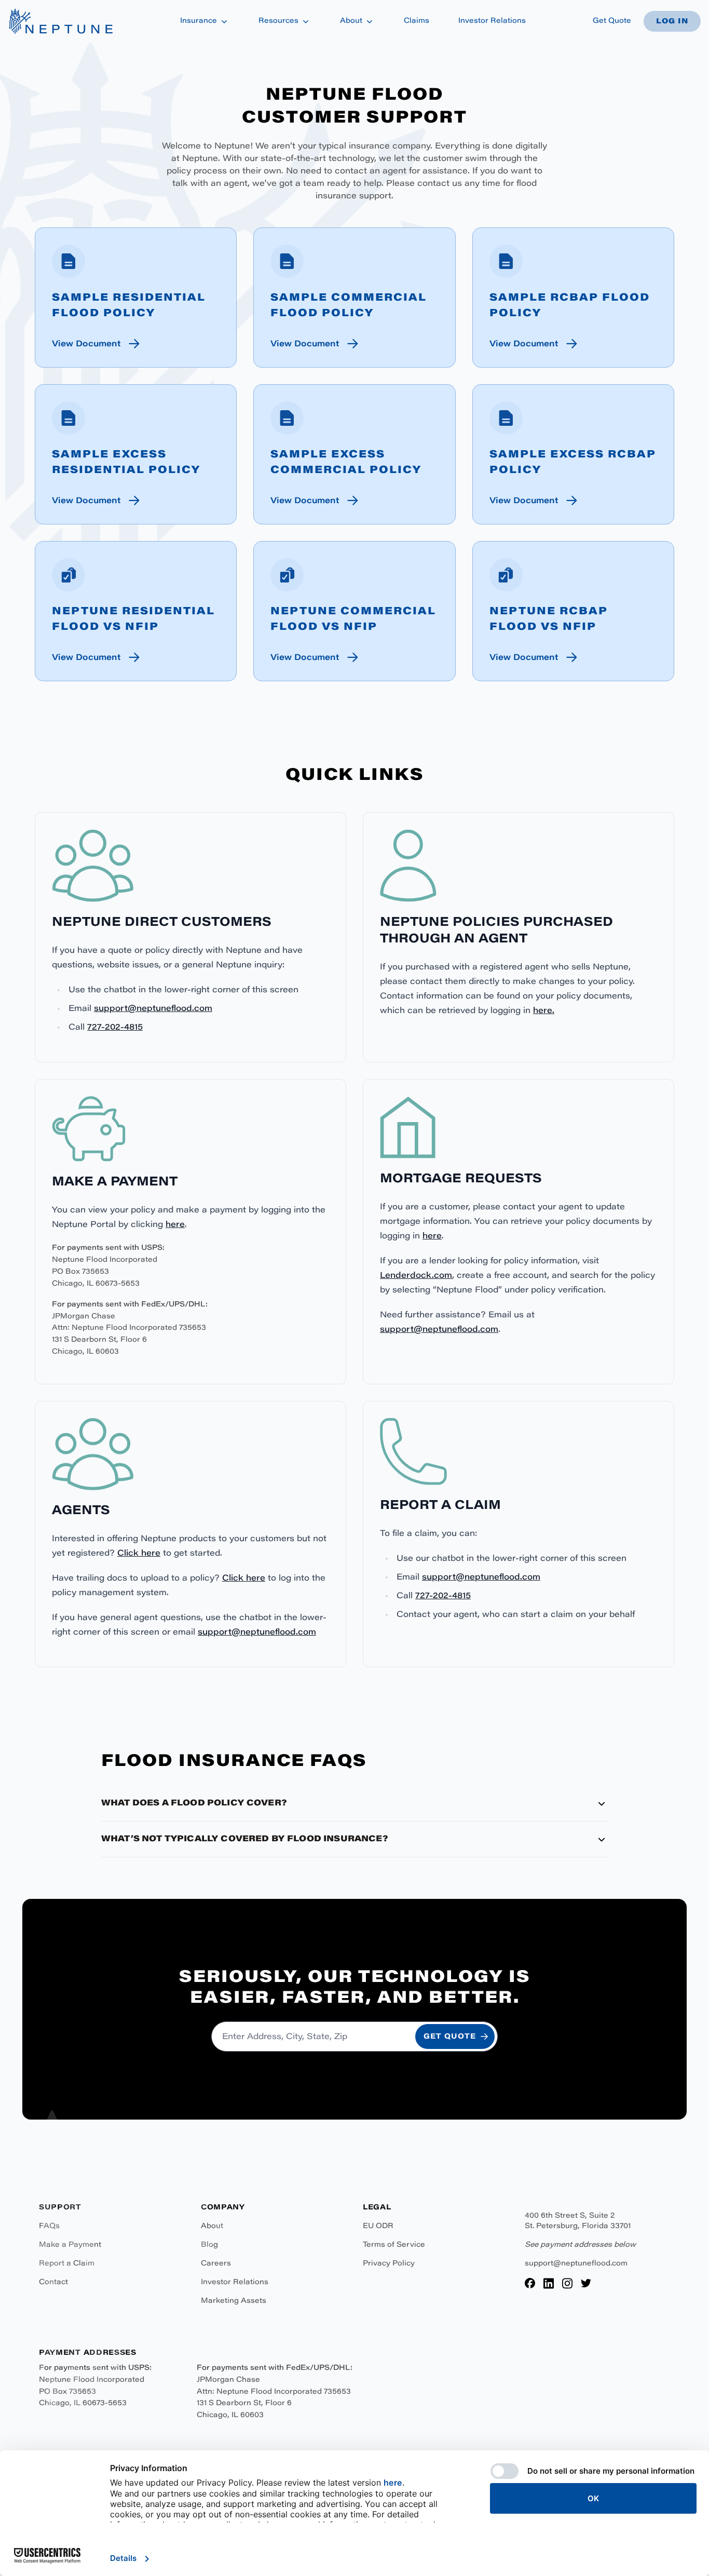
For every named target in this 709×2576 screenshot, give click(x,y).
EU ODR (378, 2227)
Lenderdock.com (416, 1276)
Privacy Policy (389, 2264)
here (175, 1225)
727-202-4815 (115, 1028)
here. (544, 1011)
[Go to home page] (60, 21)
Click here (139, 1554)
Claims (417, 21)
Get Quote (612, 21)
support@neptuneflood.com (153, 1009)
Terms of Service (394, 2245)
